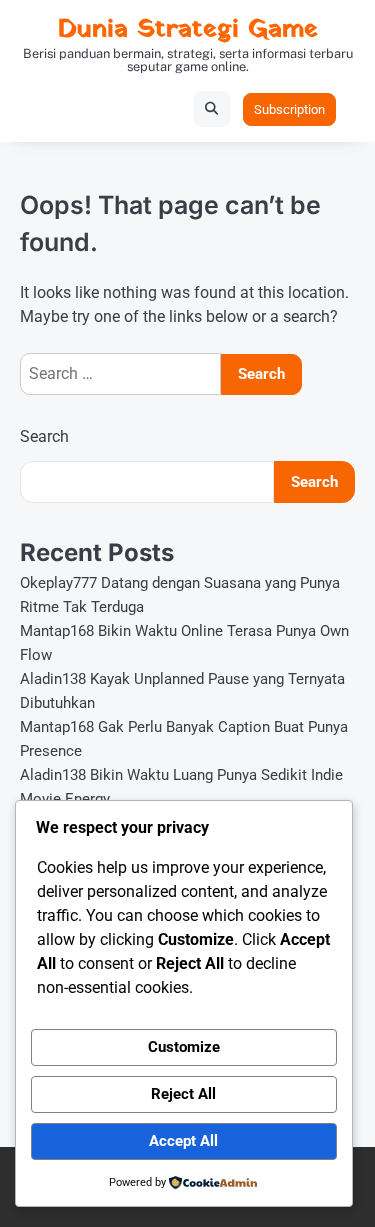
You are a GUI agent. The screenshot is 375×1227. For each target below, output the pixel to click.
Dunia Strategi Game (188, 29)
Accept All (183, 1141)
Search (44, 436)
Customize (184, 1047)
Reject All (183, 1094)
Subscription (289, 109)
